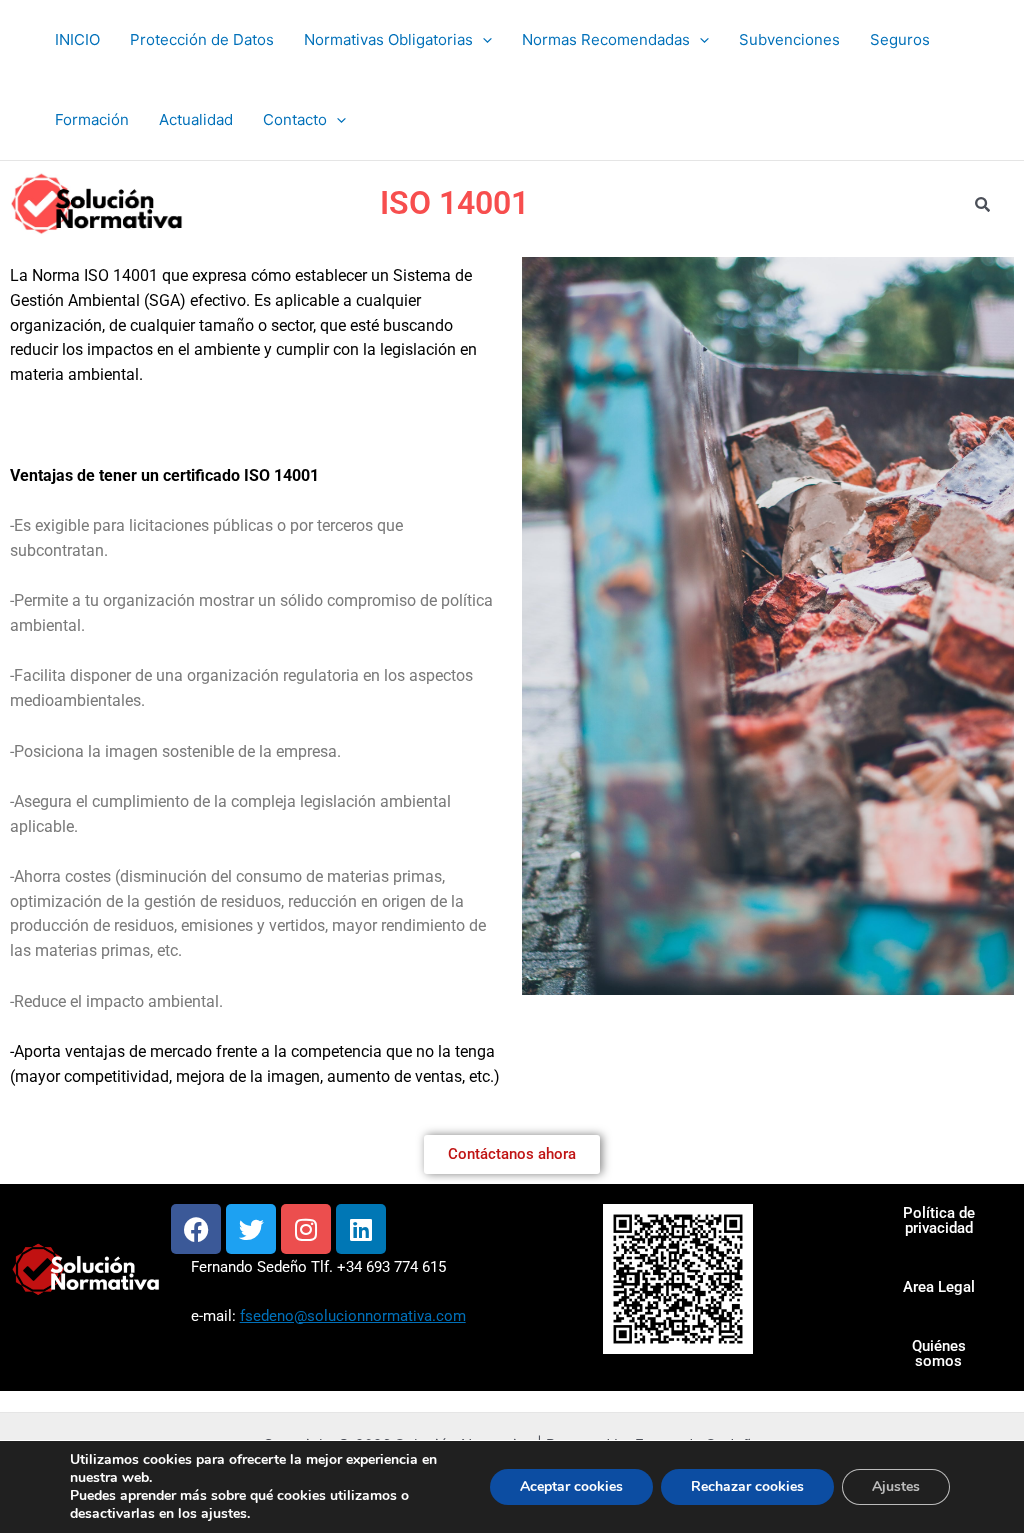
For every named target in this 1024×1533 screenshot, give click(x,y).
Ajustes (896, 1486)
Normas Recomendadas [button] (606, 39)
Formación (92, 119)
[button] (482, 40)
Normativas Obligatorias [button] (388, 39)
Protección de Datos (202, 39)
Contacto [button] (295, 119)
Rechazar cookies (747, 1486)
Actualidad (196, 119)
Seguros (900, 39)
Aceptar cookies (571, 1486)
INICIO (77, 39)
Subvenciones (789, 39)
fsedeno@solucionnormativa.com (353, 1316)
